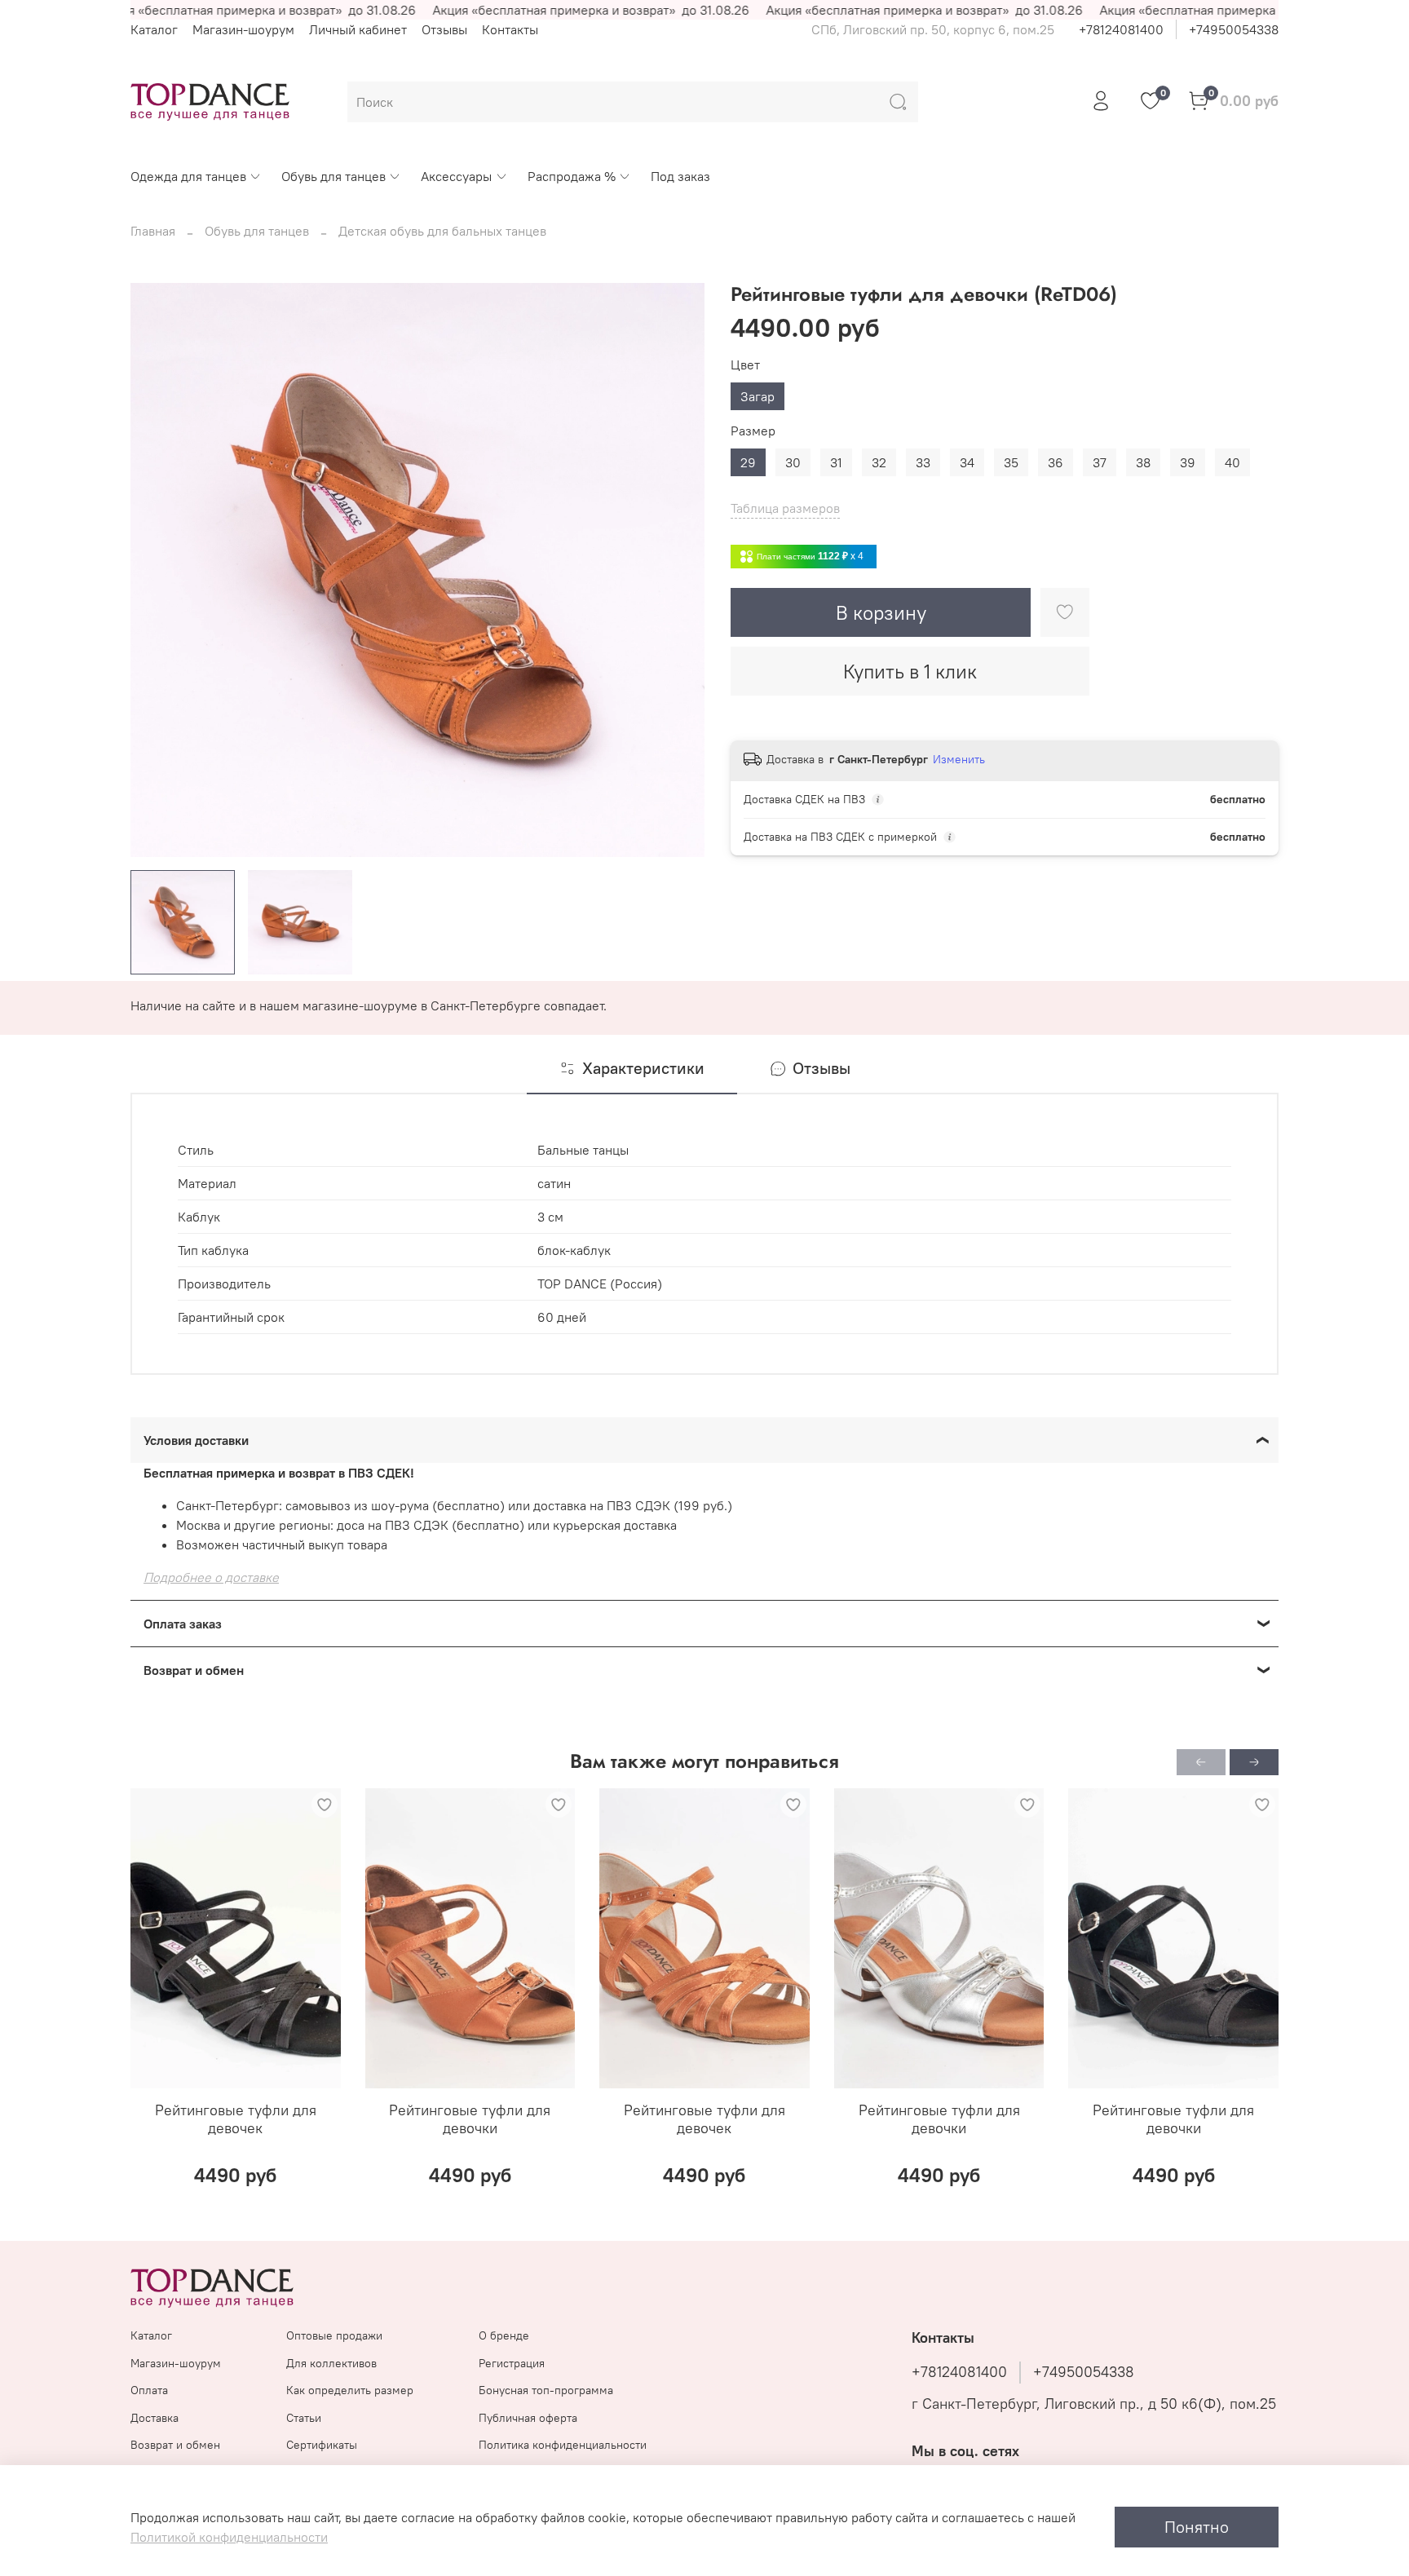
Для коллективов (331, 2363)
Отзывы (444, 29)
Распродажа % (572, 176)
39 (1188, 462)
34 (967, 462)
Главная (153, 231)
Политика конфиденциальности (563, 2445)
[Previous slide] (157, 570)
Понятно (1197, 2527)
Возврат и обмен (175, 2445)
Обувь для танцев (333, 176)
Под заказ (680, 176)
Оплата (149, 2390)
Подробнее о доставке (211, 1577)
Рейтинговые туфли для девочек (236, 2119)
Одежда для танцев (188, 176)
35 (1011, 462)
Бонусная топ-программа (546, 2390)
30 (793, 462)
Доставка (155, 2418)
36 (1056, 462)
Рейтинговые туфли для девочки (470, 2119)
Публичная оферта (528, 2418)
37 (1100, 462)
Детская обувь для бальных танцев (442, 231)
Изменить (959, 759)
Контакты (510, 29)
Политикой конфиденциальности (229, 2537)
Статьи (304, 2418)
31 (836, 462)
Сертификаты (322, 2445)
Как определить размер (350, 2390)
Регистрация (512, 2363)
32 (879, 462)
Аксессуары (456, 176)
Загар (758, 396)
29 (748, 462)
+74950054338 (1234, 29)
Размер (753, 431)
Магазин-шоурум (243, 29)
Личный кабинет (358, 29)
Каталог (154, 29)
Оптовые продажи (334, 2335)
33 (923, 462)
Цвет (745, 365)
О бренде (504, 2335)
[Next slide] (678, 570)
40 (1232, 462)
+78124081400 (1121, 29)
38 (1143, 462)
